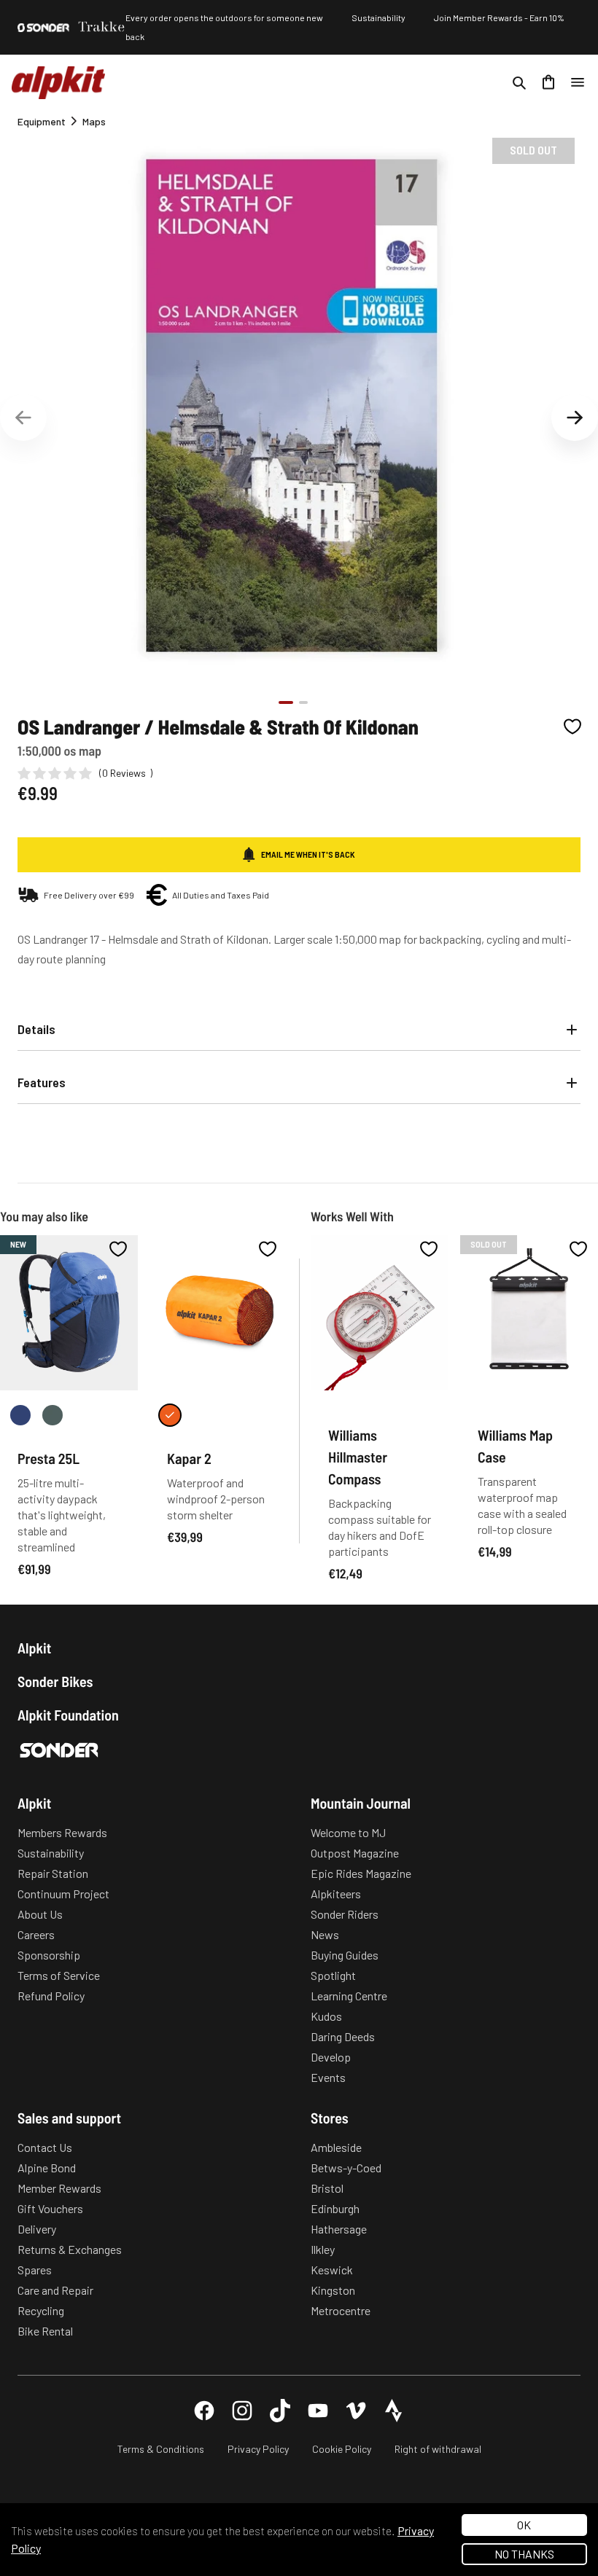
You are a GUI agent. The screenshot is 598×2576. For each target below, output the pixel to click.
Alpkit (34, 1648)
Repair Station (53, 1873)
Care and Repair (55, 2290)
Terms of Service (59, 1975)
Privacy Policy (258, 2449)
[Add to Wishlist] (572, 727)
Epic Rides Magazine (361, 1873)
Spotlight (333, 1975)
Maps (94, 121)
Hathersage (339, 2229)
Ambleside (336, 2147)
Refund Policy (51, 1996)
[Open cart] (548, 82)
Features (42, 1082)
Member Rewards (59, 2188)
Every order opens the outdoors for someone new (224, 17)
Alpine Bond (47, 2168)
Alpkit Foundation (68, 1715)
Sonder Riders (345, 1914)
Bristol (327, 2188)
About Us (40, 1914)
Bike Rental (45, 2331)
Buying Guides (345, 1955)
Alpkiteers (336, 1894)
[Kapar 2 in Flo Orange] (170, 1415)
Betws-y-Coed (346, 2168)
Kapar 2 (189, 1458)
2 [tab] (303, 702)
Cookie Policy (342, 2449)
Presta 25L (48, 1458)
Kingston (333, 2290)
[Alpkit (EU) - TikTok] (280, 2411)
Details (36, 1029)
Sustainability (378, 17)
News (325, 1934)
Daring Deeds (343, 2036)
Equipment (42, 121)
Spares (35, 2270)
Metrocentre (341, 2310)
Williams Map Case (515, 1446)
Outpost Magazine (355, 1853)
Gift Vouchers (50, 2208)
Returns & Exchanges (70, 2249)
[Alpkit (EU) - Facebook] (204, 2411)
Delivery (37, 2229)
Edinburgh (335, 2208)
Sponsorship (49, 1955)
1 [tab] (286, 702)
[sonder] (43, 28)
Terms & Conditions (161, 2449)
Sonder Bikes (55, 1681)
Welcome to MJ (348, 1832)
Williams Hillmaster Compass (358, 1457)
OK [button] (524, 2525)
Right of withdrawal (438, 2449)
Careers (36, 1934)
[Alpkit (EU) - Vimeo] (356, 2411)
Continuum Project (63, 1894)
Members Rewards (62, 1832)
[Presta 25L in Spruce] (53, 1415)
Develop (331, 2057)
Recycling (41, 2310)
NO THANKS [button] (524, 2554)
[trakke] (102, 27)
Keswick (332, 2270)
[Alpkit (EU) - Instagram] (242, 2411)
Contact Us (45, 2147)
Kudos (326, 2016)
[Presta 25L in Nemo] (20, 1415)
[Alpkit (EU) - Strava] (394, 2411)
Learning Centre (349, 1996)
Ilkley (323, 2249)
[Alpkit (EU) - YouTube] (318, 2411)
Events (328, 2077)
